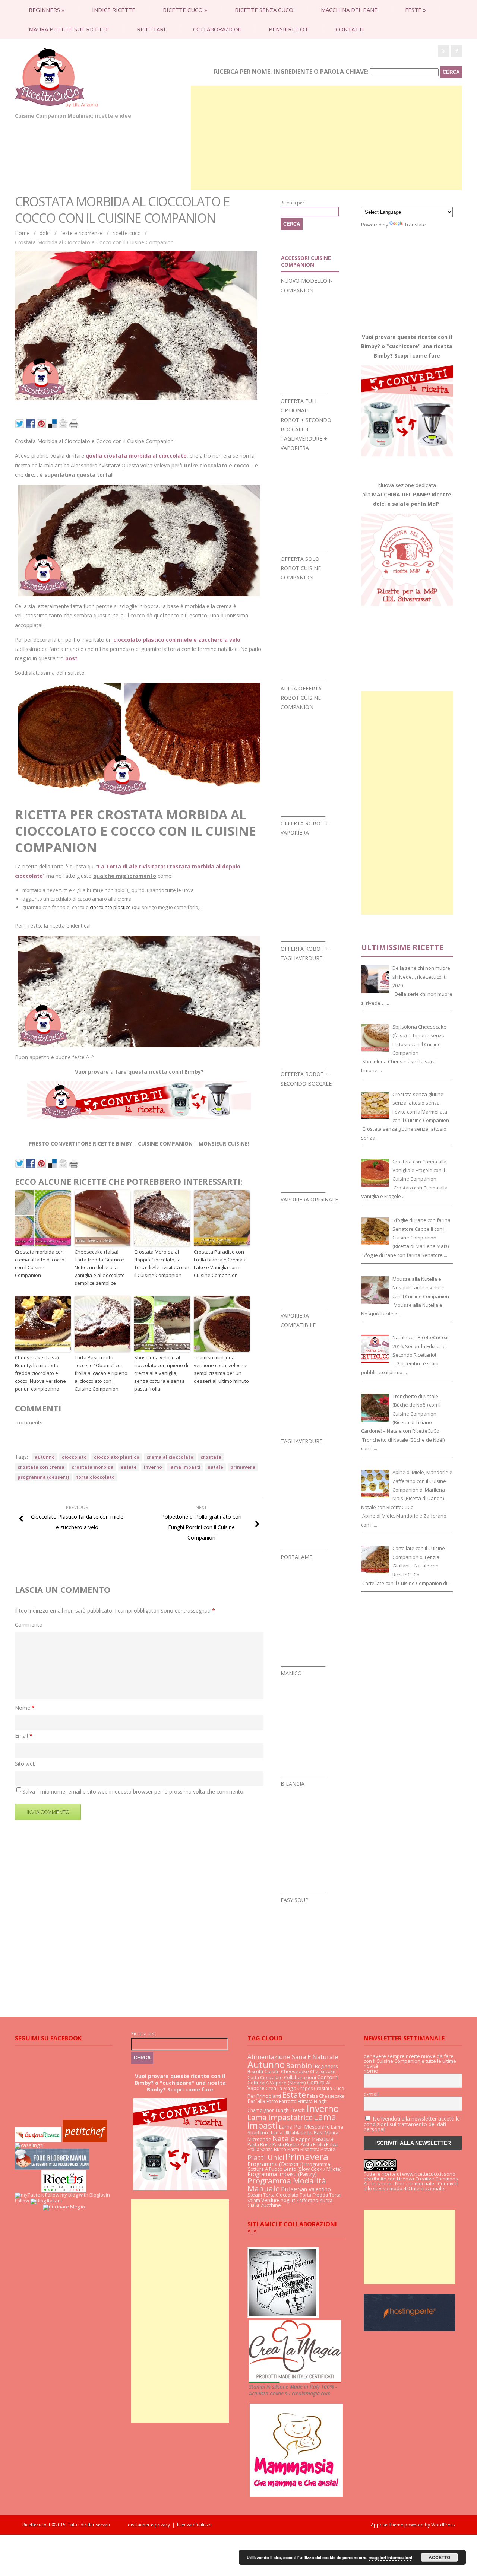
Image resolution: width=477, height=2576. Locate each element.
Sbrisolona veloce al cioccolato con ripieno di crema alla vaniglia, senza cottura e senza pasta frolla (161, 1373)
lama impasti (185, 1467)
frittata (305, 2101)
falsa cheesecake (326, 2096)
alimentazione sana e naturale (293, 2057)
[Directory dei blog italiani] (46, 2201)
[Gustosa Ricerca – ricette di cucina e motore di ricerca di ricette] (38, 2140)
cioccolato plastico (110, 907)
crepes (305, 2088)
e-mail (371, 2094)
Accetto (439, 2557)
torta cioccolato (95, 1477)
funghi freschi (291, 2110)
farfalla (256, 2101)
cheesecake (295, 2071)
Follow (22, 2201)
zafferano (307, 2200)
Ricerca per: (293, 203)
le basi (315, 2132)
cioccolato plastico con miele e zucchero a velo (177, 640)
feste (416, 10)
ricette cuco (185, 10)
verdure (271, 2200)
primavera (243, 1467)
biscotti (255, 2072)
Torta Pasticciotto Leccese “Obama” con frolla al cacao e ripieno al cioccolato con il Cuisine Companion (101, 1373)
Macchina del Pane (349, 10)
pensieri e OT (288, 29)
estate (129, 1467)
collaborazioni (217, 29)
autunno (45, 1457)
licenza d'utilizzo (194, 2525)
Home (22, 233)
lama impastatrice (280, 2117)
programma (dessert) (43, 1477)
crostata (211, 1457)
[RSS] (443, 51)
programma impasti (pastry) (282, 2174)
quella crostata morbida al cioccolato (136, 456)
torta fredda (314, 2195)
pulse (289, 2189)
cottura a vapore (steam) (277, 2083)
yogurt (288, 2200)
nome (371, 2071)
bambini (300, 2065)
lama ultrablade (289, 2133)
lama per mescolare (304, 2127)
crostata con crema (41, 1467)
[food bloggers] (52, 2167)
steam (255, 2195)
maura (331, 2133)
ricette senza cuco (264, 10)
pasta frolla (313, 2145)
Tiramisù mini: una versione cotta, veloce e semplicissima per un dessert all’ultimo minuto (221, 1369)
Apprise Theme (387, 2525)
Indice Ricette (114, 10)
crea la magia (281, 2088)
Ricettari (151, 29)
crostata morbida (93, 1467)
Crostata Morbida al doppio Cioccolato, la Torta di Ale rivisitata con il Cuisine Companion (162, 1263)
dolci (45, 233)
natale (215, 1467)
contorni (328, 2077)
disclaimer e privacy (149, 2525)
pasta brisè (259, 2145)
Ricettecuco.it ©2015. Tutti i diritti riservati (75, 2525)
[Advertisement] (326, 138)
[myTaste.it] (29, 2195)
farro (272, 2101)
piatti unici (266, 2157)
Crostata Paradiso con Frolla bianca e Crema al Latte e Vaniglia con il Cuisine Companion (221, 1263)
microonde (259, 2139)
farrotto (288, 2101)
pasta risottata (303, 2149)
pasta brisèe (286, 2145)
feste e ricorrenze (82, 233)
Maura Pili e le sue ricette (69, 29)
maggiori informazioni (390, 2558)
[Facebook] (457, 51)
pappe (303, 2139)
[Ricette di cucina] (85, 2140)
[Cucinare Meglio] (64, 2207)
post (71, 658)
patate (328, 2149)
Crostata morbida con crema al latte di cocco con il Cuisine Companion (40, 1263)
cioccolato (74, 1457)
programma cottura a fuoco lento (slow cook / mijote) (294, 2167)
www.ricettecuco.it (422, 2174)
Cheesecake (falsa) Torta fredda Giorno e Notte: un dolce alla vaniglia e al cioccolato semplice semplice (100, 1267)
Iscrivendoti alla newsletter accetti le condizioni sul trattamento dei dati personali (412, 2124)
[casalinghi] (29, 2145)
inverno (153, 1467)
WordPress (442, 2525)
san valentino (315, 2189)
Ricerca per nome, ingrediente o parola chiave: (291, 72)
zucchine (271, 2205)
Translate (415, 225)
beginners (47, 10)
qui (138, 907)
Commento (29, 1625)
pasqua (323, 2139)
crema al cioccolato (170, 1457)
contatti (350, 29)
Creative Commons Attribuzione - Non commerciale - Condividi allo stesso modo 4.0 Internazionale (411, 2183)
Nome (25, 1708)
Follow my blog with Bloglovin (78, 2195)
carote (272, 2071)
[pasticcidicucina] (283, 2316)
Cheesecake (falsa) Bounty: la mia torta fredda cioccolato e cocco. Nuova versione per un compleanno (40, 1373)
